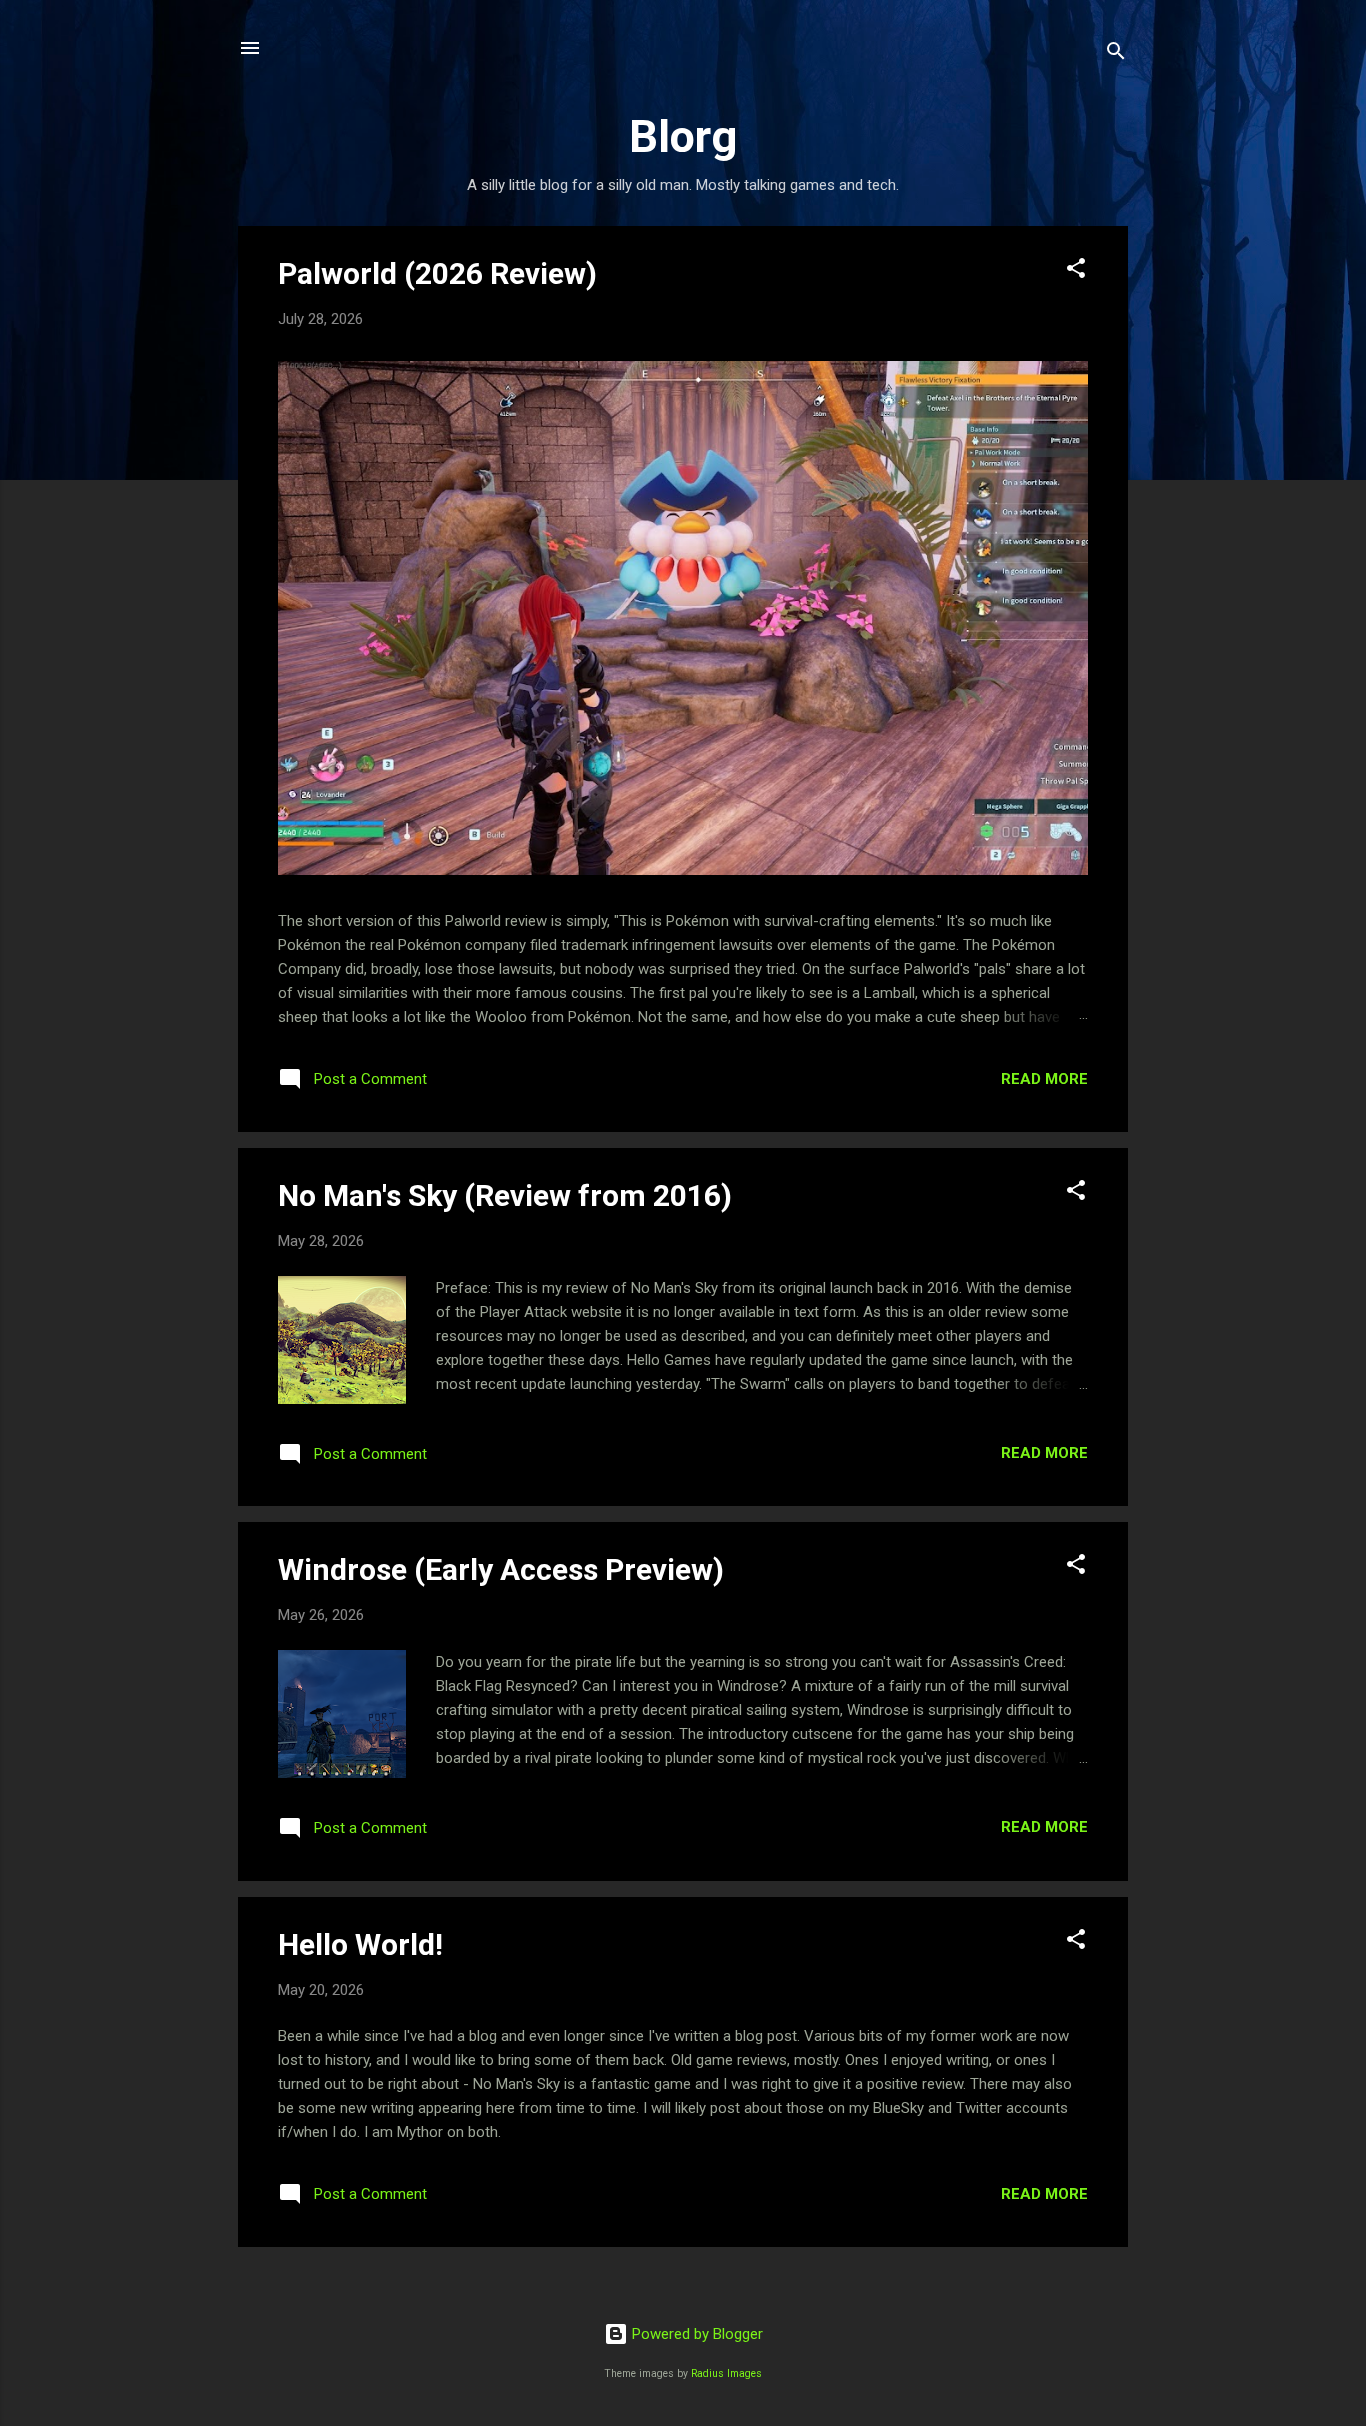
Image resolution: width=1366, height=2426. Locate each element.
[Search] (1116, 54)
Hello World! (360, 1944)
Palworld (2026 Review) (437, 273)
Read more (1044, 1079)
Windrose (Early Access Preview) (501, 1569)
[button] (1076, 271)
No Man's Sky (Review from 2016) (505, 1195)
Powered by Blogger (695, 2334)
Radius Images (726, 2373)
